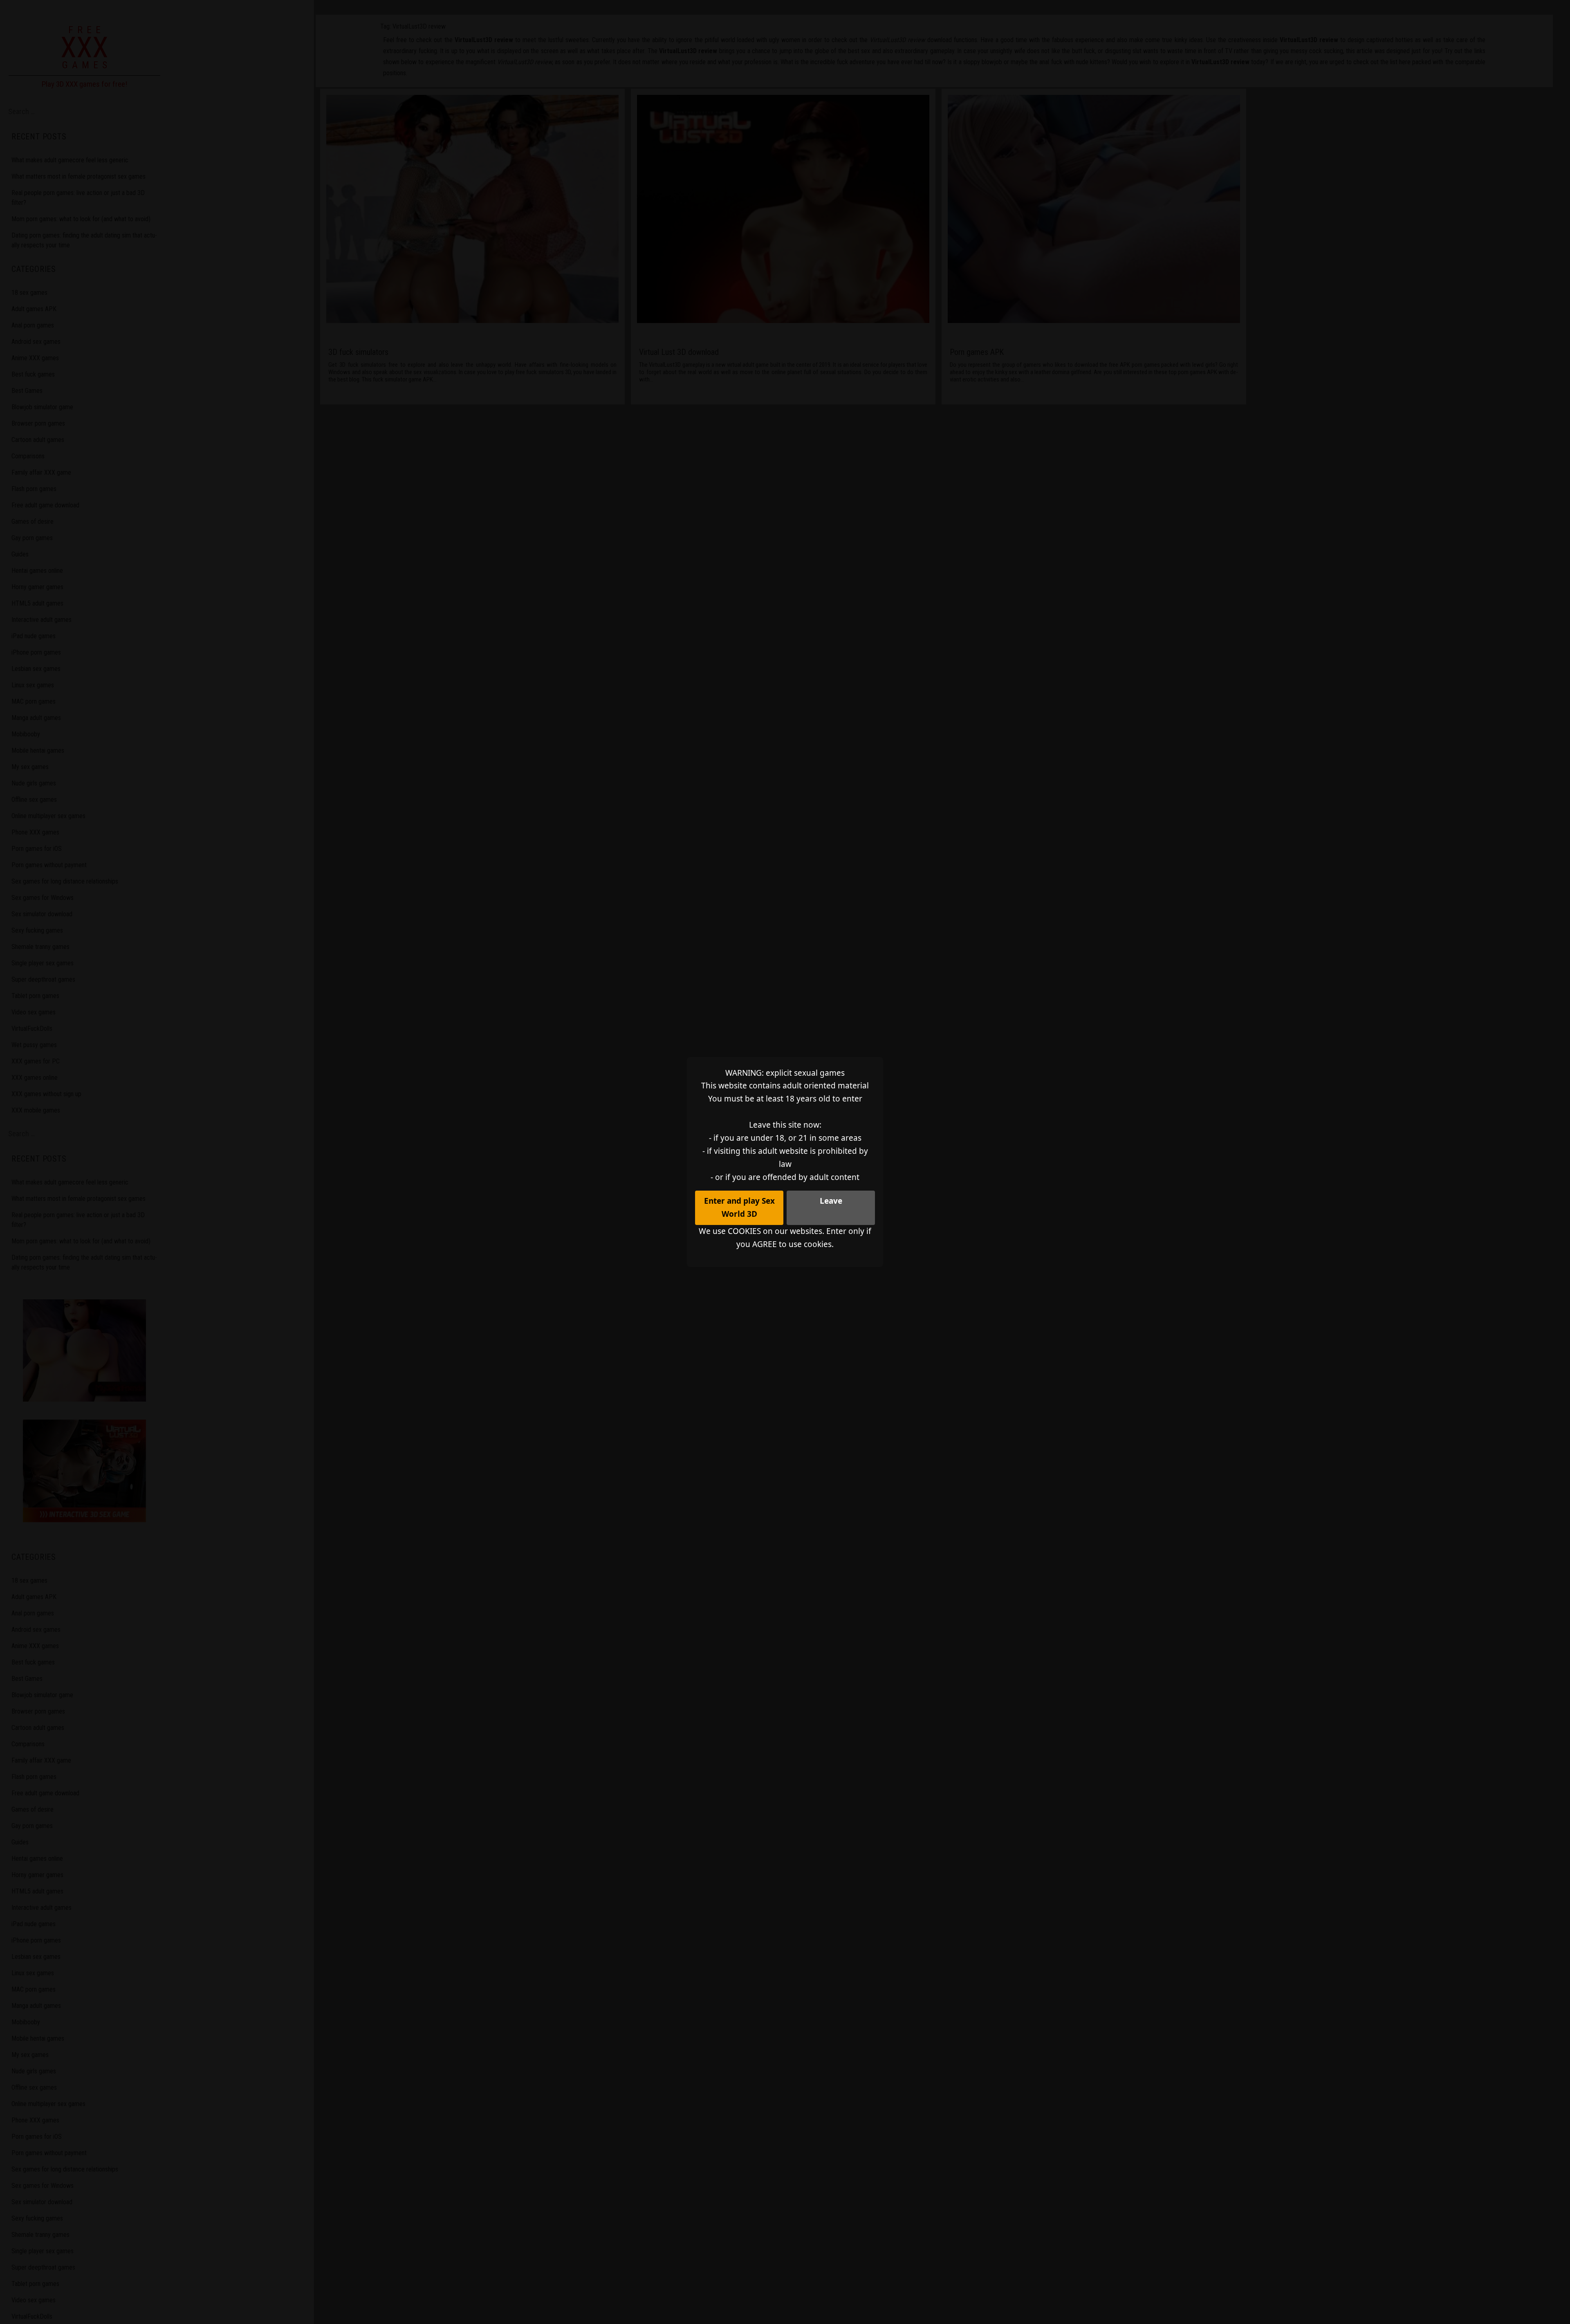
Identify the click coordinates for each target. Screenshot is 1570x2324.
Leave (831, 1201)
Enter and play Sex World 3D (739, 1207)
